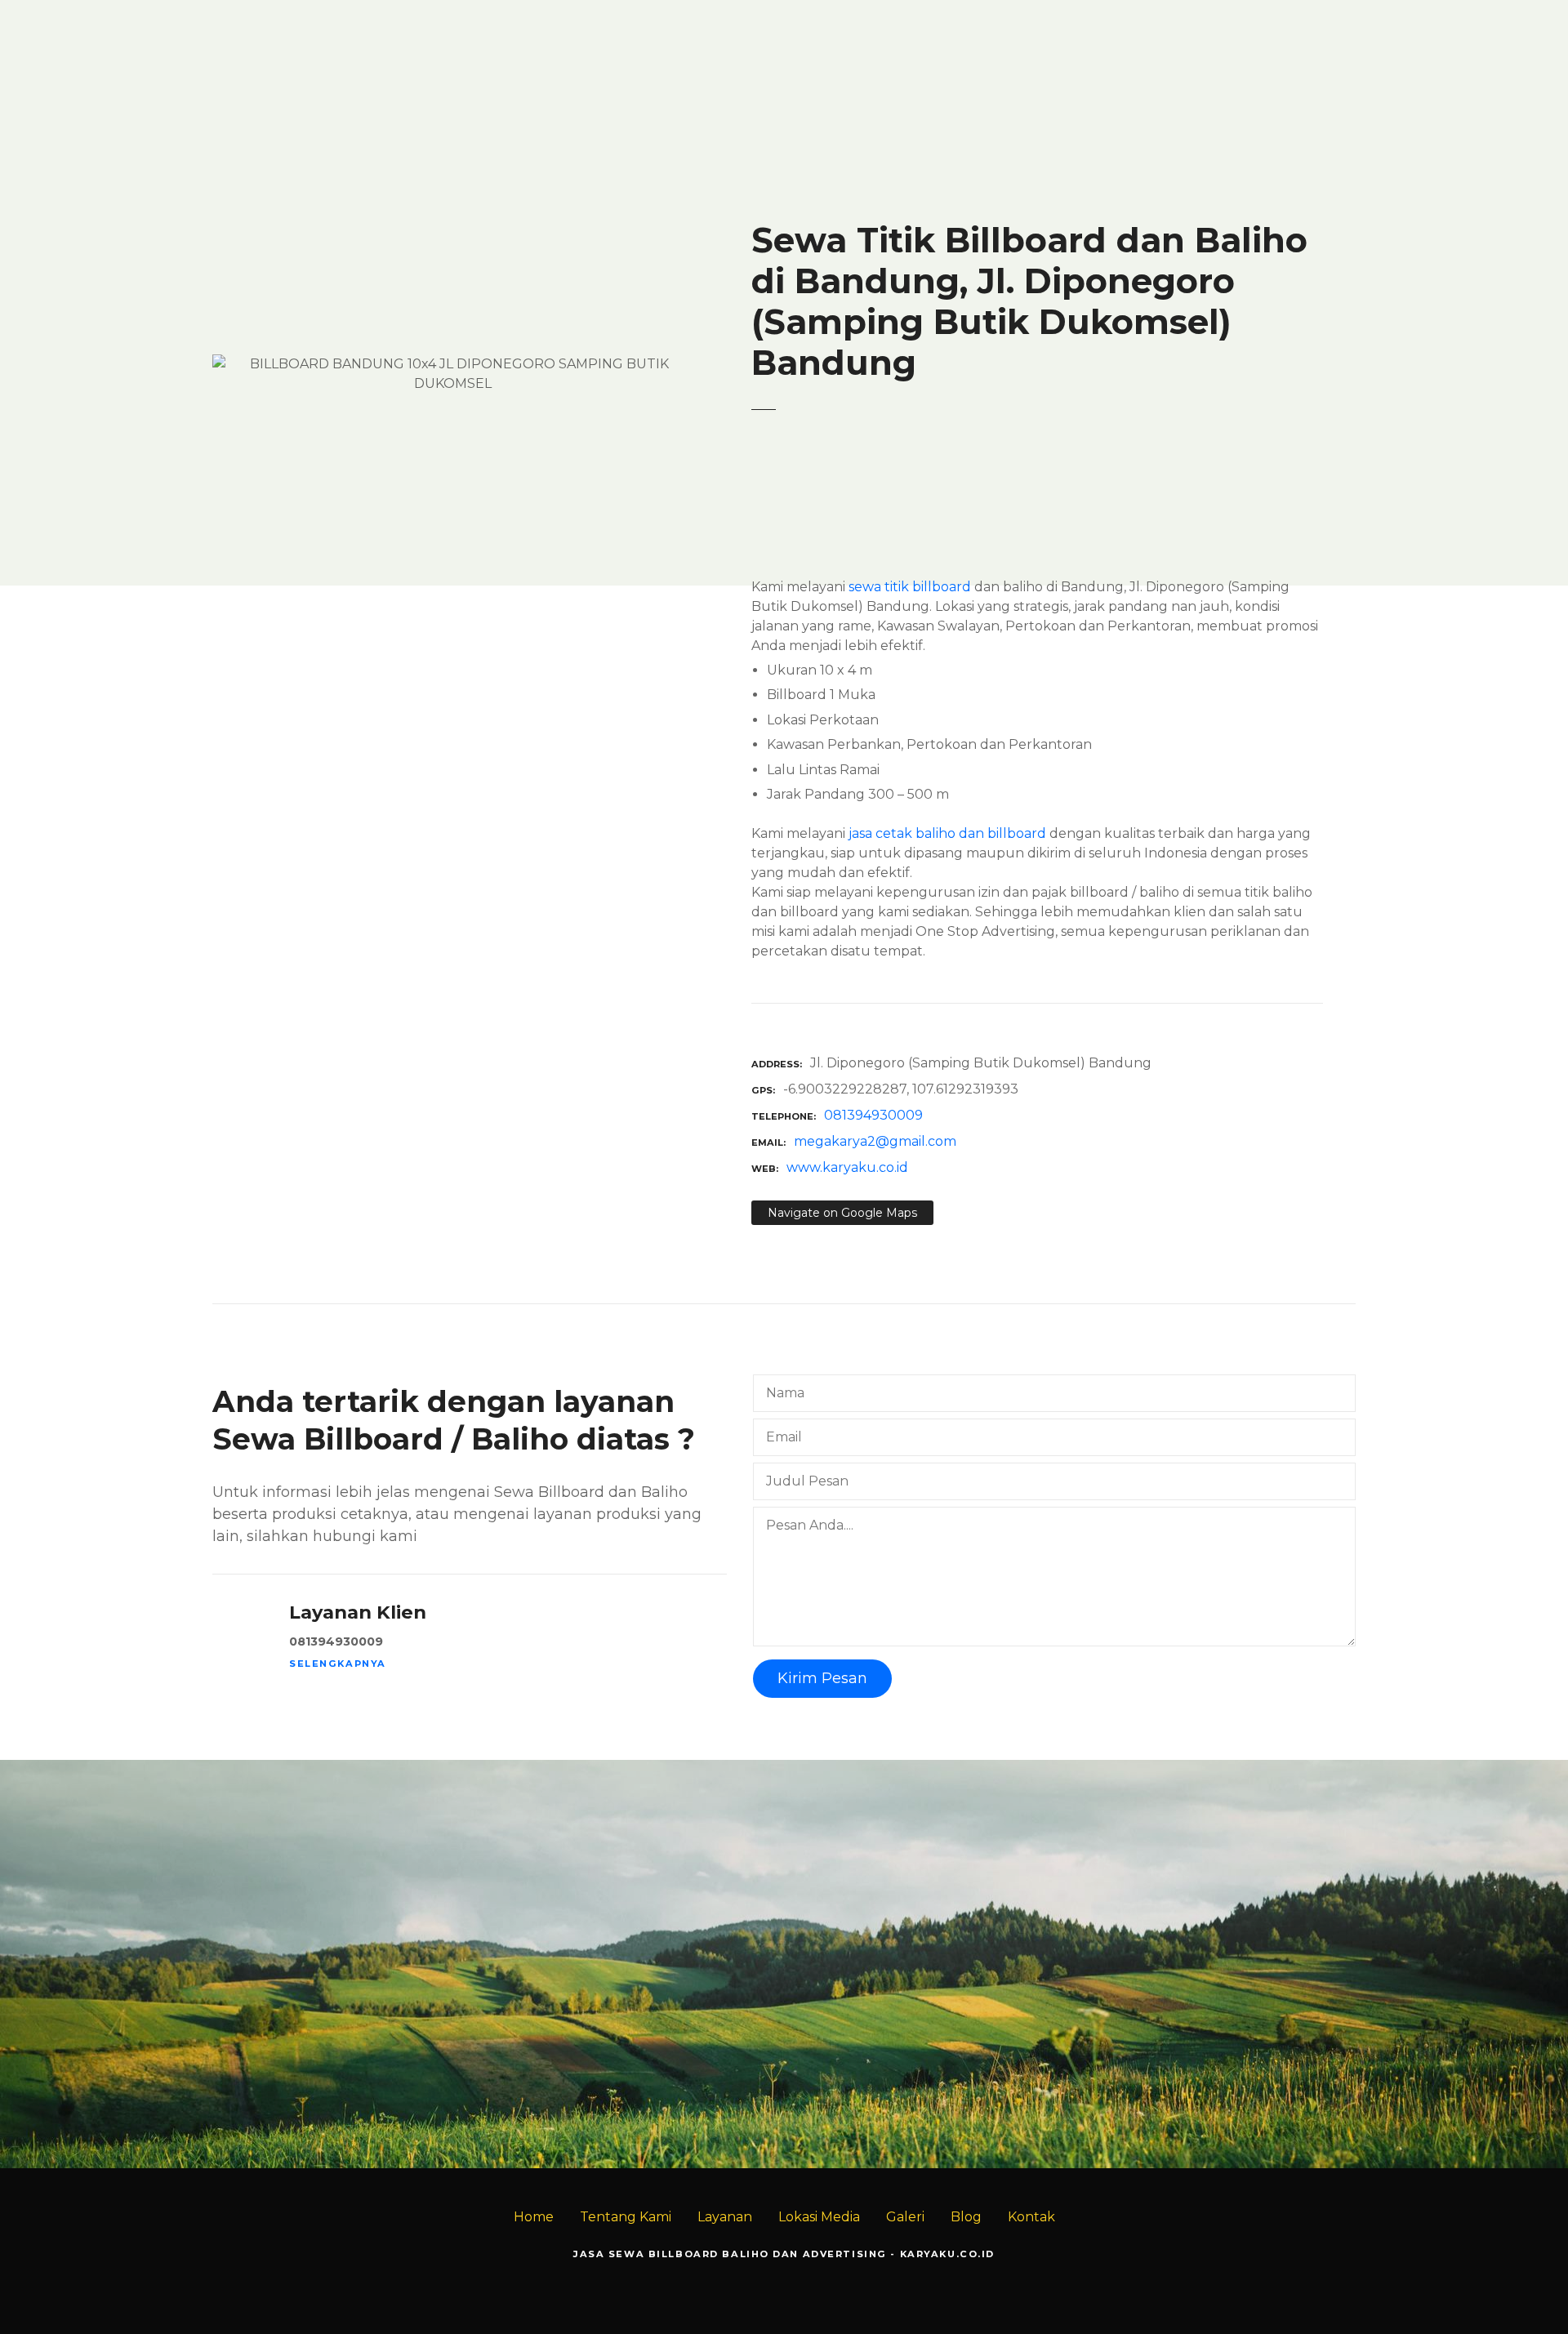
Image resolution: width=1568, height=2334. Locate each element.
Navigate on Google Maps (842, 1213)
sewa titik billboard (910, 587)
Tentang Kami (626, 2217)
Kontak (1031, 2217)
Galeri (905, 2217)
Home (534, 2217)
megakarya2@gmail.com (875, 1141)
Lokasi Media (819, 2217)
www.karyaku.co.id (847, 1167)
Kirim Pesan (822, 1678)
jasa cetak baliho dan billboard (947, 833)
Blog (966, 2217)
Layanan (725, 2217)
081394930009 (873, 1115)
